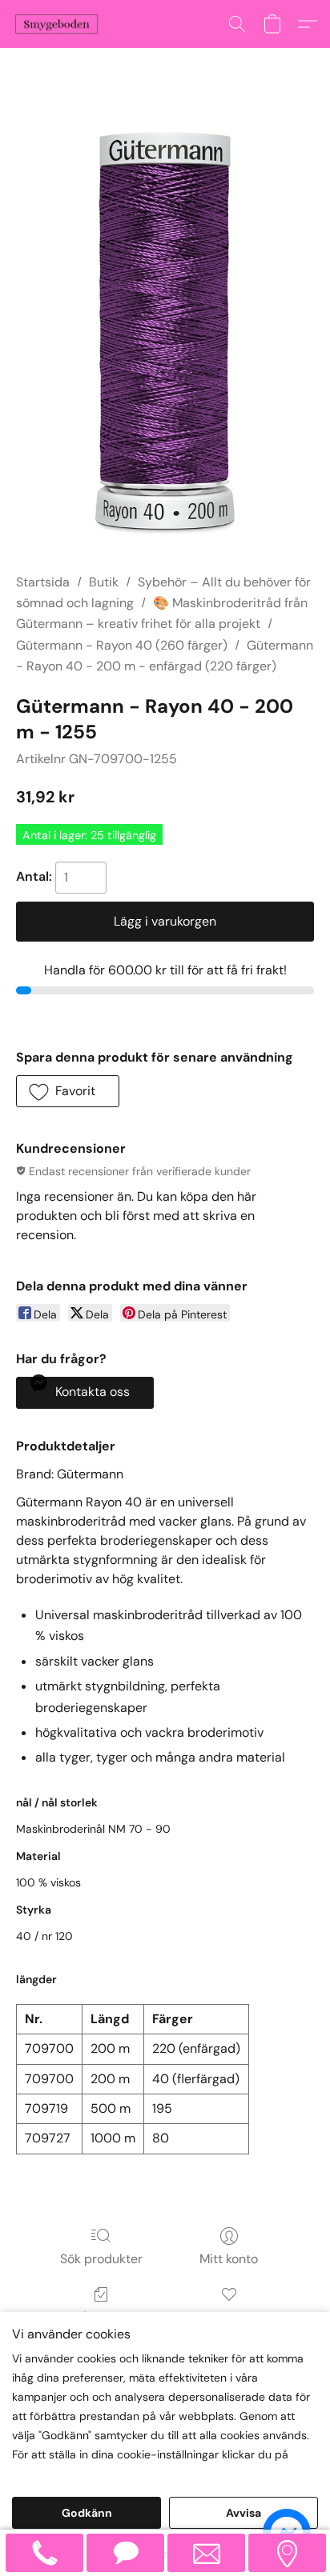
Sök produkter (101, 2259)
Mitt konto (229, 2259)
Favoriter (229, 2317)
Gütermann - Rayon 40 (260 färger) (122, 645)
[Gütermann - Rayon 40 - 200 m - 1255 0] (165, 330)
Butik (104, 582)
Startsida (43, 582)
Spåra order (101, 2317)
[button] (59, 24)
